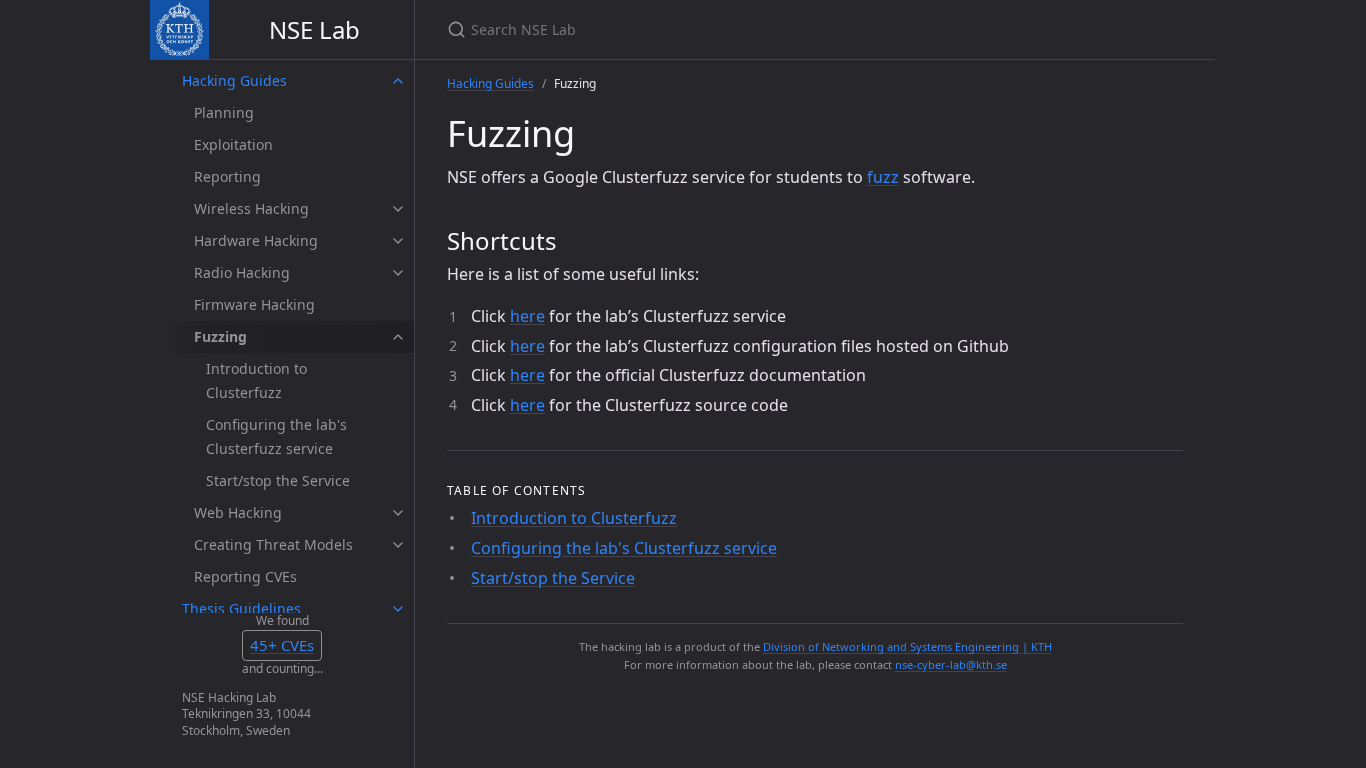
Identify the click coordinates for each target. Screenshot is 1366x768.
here (527, 316)
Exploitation (233, 144)
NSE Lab (314, 29)
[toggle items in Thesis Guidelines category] (398, 609)
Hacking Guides (234, 80)
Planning (224, 112)
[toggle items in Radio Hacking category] (398, 273)
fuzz (883, 177)
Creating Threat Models (273, 544)
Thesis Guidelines (241, 608)
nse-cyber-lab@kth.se (951, 664)
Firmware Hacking (254, 304)
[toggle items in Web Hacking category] (398, 513)
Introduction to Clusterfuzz (256, 380)
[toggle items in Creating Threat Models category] (398, 545)
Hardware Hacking (256, 240)
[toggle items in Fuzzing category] (398, 337)
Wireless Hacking (251, 208)
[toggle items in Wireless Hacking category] (398, 209)
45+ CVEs (282, 645)
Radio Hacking (242, 272)
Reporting (227, 176)
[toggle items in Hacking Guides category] (398, 81)
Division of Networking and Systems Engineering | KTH (907, 646)
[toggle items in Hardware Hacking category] (398, 241)
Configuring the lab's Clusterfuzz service (276, 436)
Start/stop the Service (278, 480)
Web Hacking (238, 512)
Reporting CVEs (245, 576)
